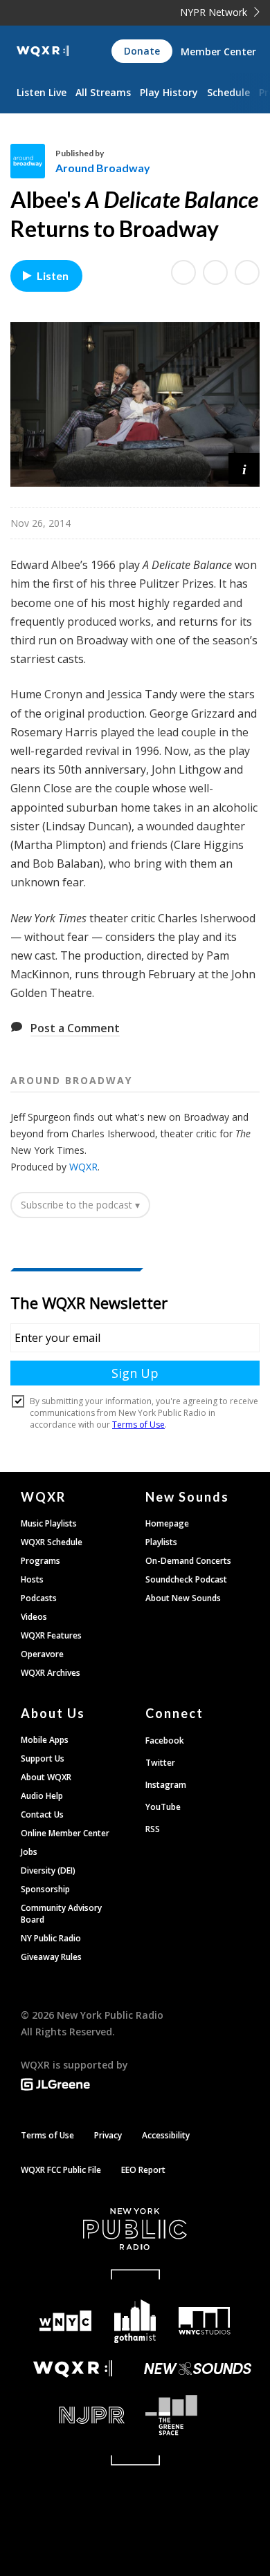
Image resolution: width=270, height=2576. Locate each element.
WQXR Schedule (52, 1542)
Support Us (43, 1758)
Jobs (29, 1852)
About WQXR (46, 1777)
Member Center (218, 52)
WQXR (83, 1167)
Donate (142, 51)
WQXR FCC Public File (61, 2170)
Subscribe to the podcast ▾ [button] (80, 1205)
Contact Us (42, 1814)
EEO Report (143, 2170)
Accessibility (166, 2135)
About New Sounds (183, 1598)
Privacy (108, 2135)
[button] (244, 468)
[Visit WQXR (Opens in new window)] (73, 2369)
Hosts (32, 1579)
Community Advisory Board (61, 1914)
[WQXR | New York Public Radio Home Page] (43, 51)
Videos (34, 1617)
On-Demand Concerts (188, 1561)
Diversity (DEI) (48, 1870)
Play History (169, 92)
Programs (40, 1561)
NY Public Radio (51, 1938)
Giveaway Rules (51, 1957)
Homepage (167, 1523)
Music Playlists (49, 1523)
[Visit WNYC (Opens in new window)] (65, 2321)
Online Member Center (65, 1833)
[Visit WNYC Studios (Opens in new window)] (205, 2321)
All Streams (103, 92)
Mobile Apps (45, 1740)
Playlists (161, 1542)
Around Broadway (103, 168)
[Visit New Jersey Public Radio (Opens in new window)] (73, 2415)
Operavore (42, 1654)
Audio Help (42, 1796)
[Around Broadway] (33, 161)
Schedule (228, 92)
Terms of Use (47, 2135)
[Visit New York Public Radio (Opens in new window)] (135, 2229)
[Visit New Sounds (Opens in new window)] (197, 2369)
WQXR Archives (51, 1673)
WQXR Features (51, 1635)
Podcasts (39, 1598)
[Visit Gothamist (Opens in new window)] (135, 2321)
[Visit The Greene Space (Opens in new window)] (197, 2415)
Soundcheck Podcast (186, 1579)
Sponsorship (45, 1889)
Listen (53, 276)
